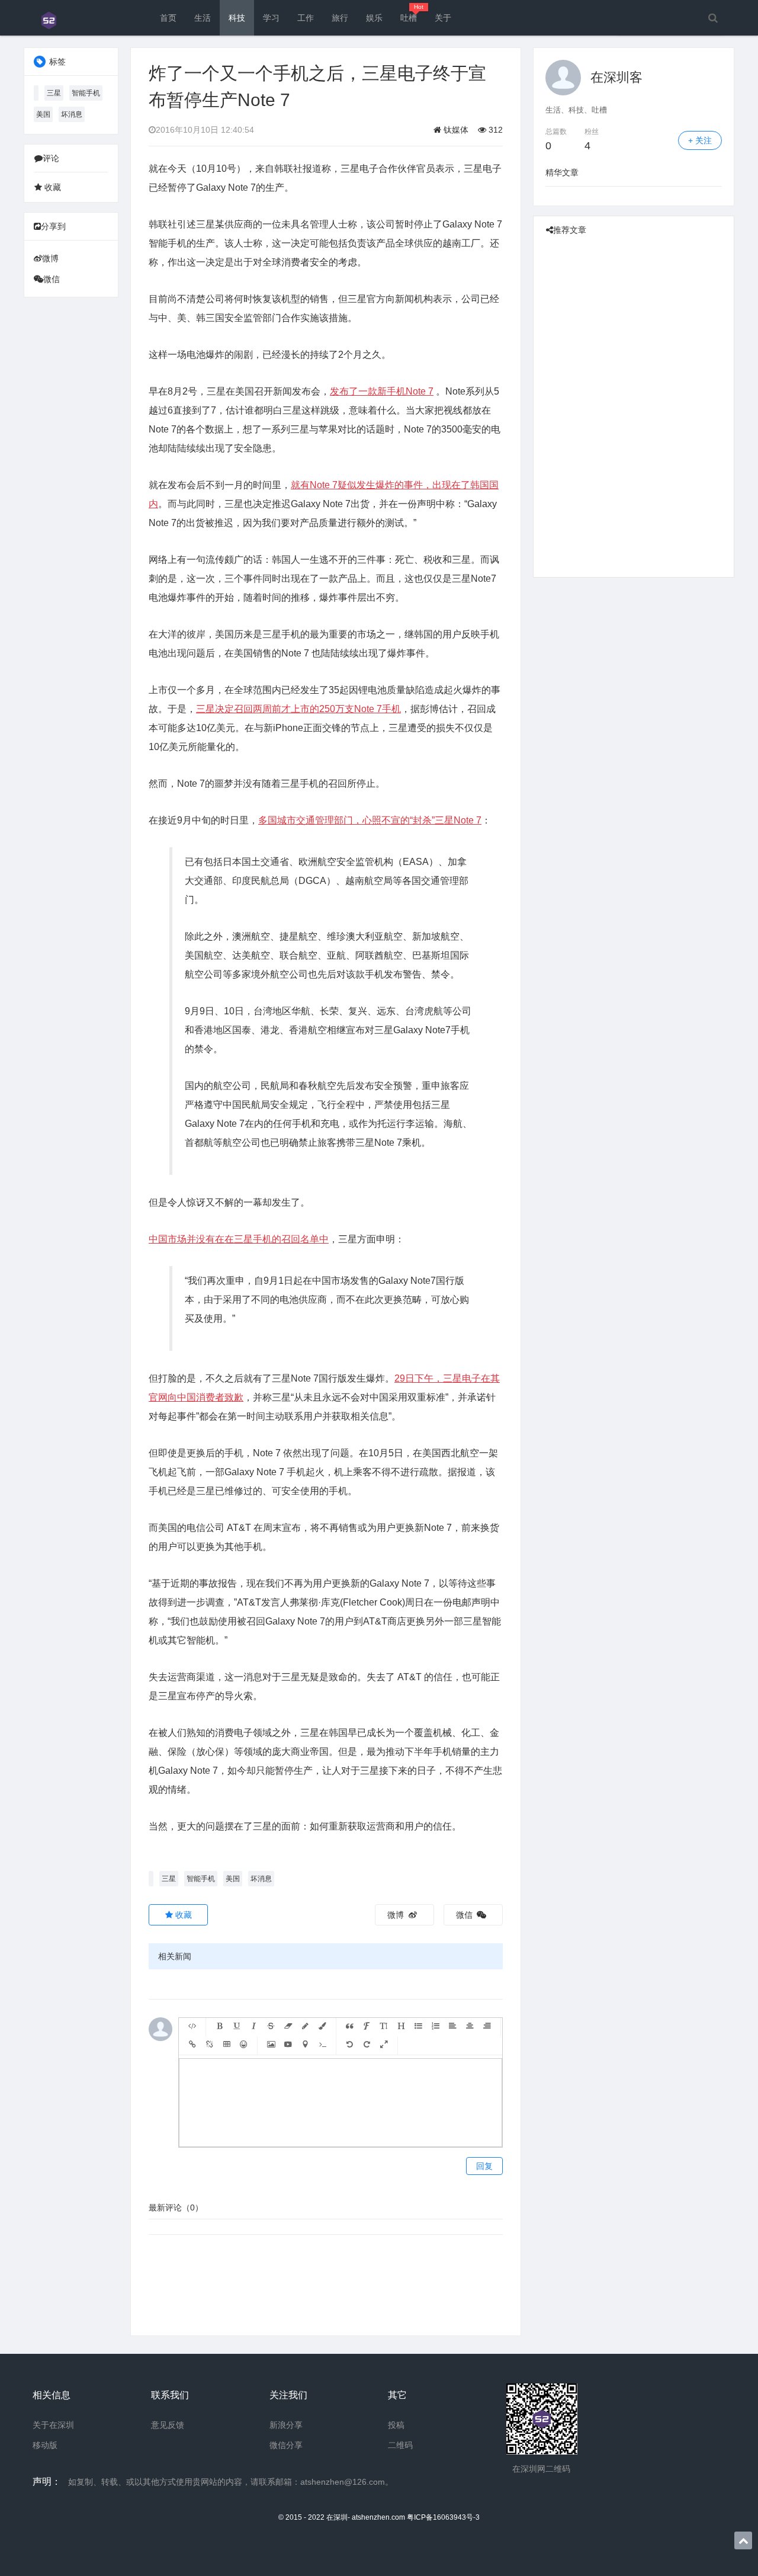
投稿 (396, 2425)
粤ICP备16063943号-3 (443, 2517)
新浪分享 (286, 2425)
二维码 (400, 2445)
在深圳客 (616, 77)
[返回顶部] (743, 2540)
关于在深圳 (53, 2425)
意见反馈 (168, 2425)
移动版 (45, 2445)
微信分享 (286, 2445)
